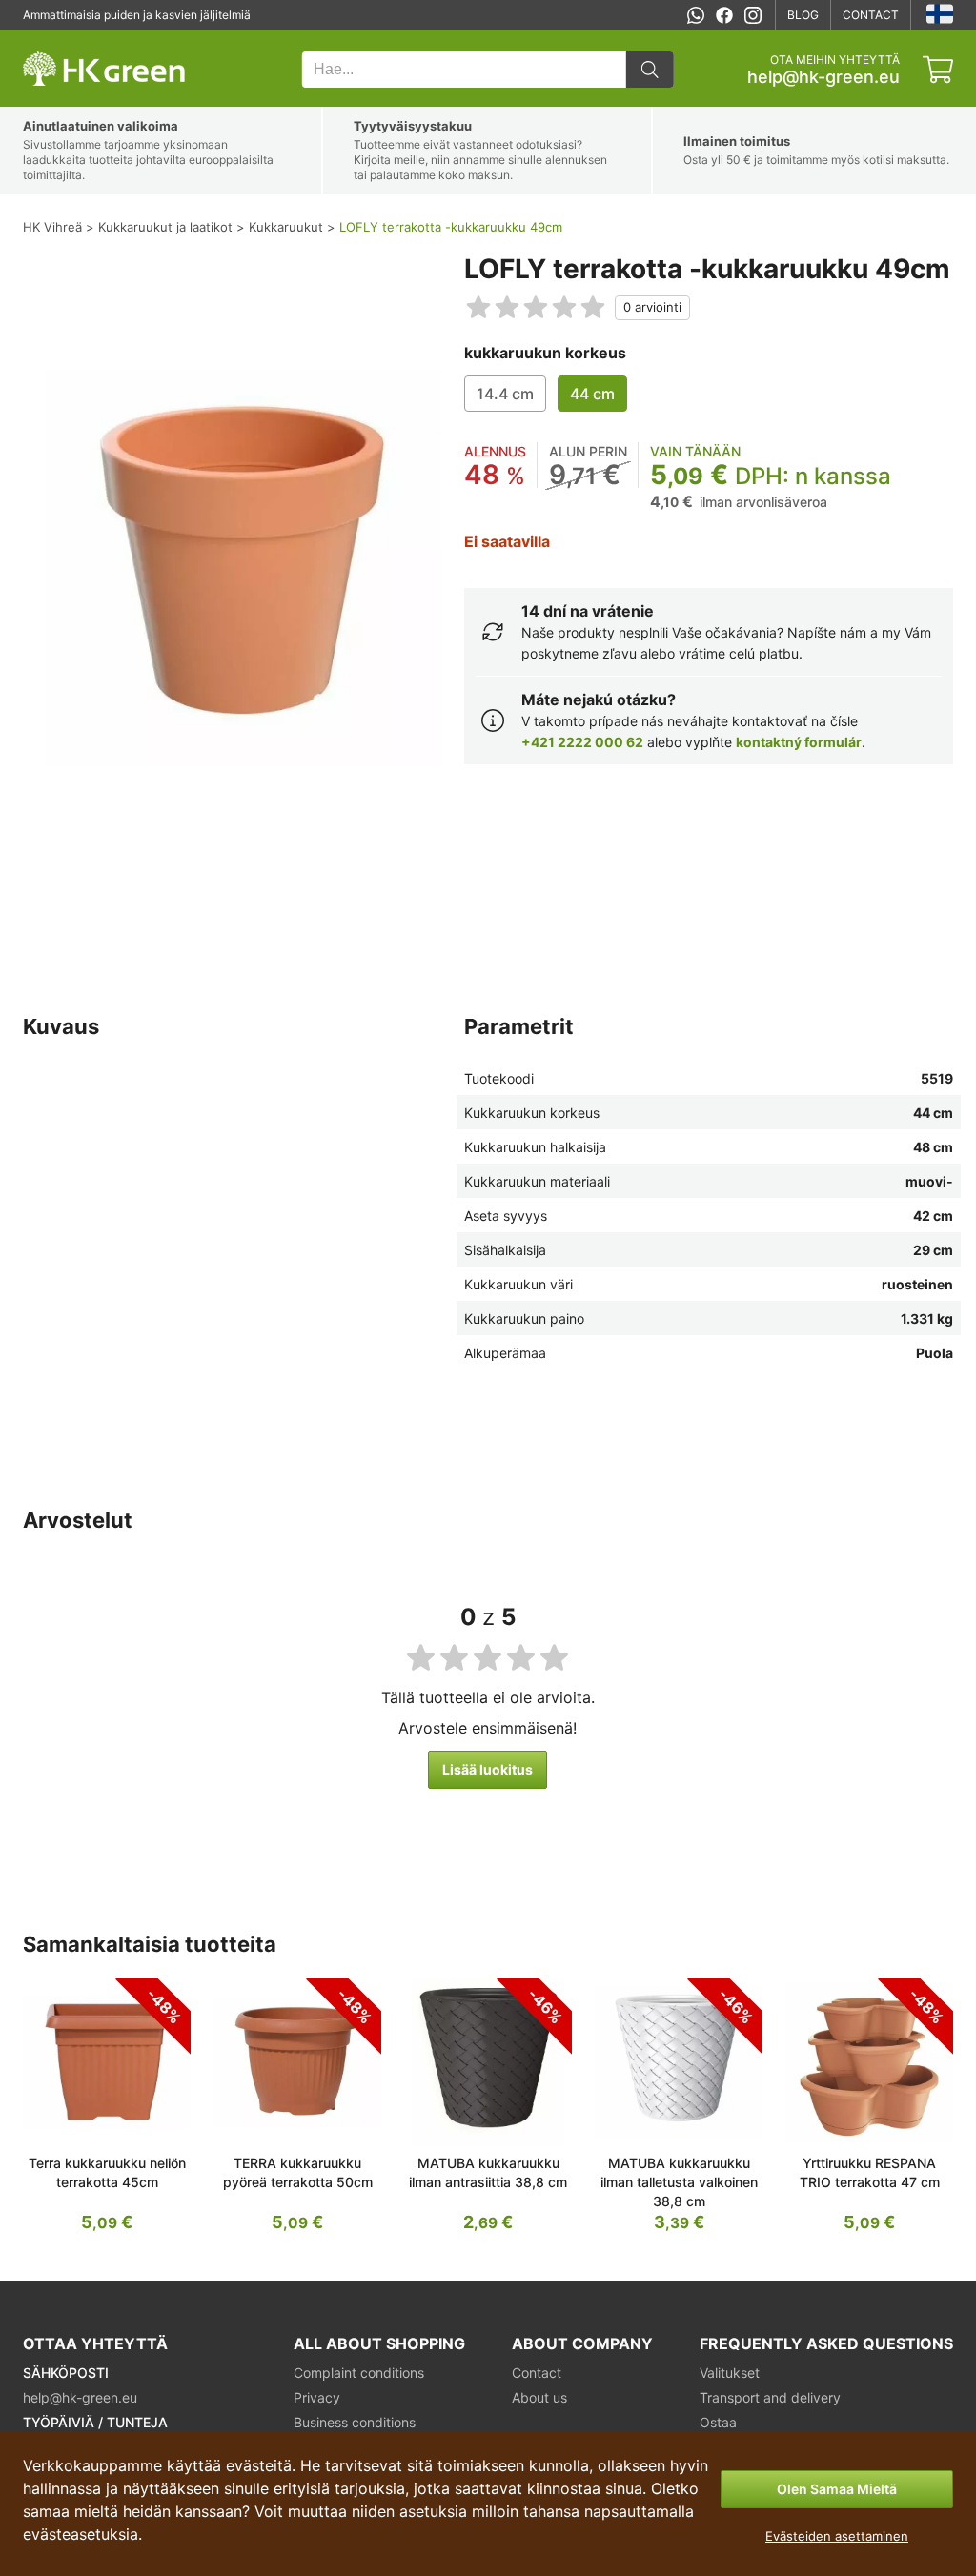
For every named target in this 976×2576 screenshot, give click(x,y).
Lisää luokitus (488, 1769)
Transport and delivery (770, 2397)
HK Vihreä (50, 41)
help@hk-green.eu (823, 77)
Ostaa (718, 2422)
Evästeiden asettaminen (837, 2536)
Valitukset (730, 2373)
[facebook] (724, 15)
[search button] (650, 70)
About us (539, 2397)
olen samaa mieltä (837, 2489)
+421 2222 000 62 (582, 742)
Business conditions (355, 2422)
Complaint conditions (359, 2373)
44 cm (592, 394)
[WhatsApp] (696, 15)
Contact (871, 15)
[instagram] (753, 15)
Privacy (317, 2397)
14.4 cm (505, 394)
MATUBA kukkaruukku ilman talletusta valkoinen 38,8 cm (679, 2182)
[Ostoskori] (938, 70)
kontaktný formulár (799, 742)
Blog (803, 15)
